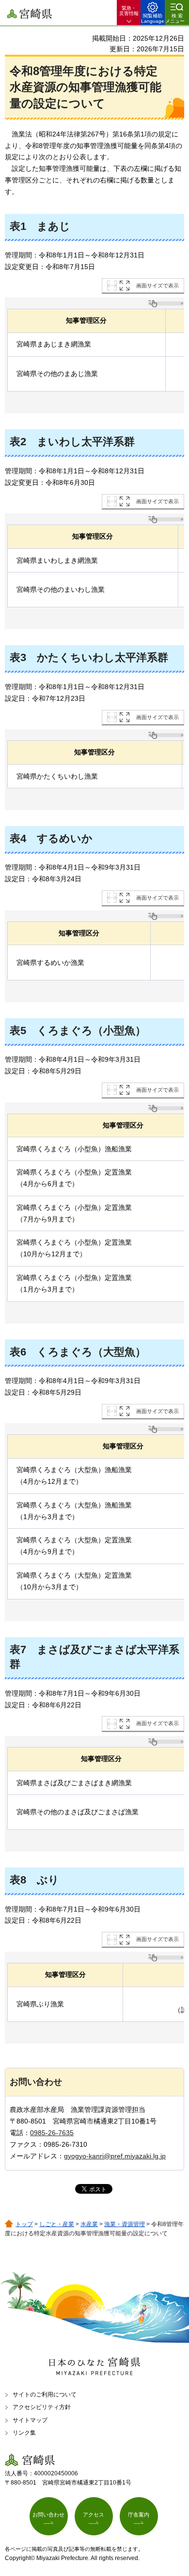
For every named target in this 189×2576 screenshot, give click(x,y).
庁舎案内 (139, 2515)
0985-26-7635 (52, 2133)
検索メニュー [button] (175, 18)
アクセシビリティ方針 (42, 2407)
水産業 (89, 2224)
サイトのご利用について (45, 2395)
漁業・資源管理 (125, 2224)
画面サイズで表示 (157, 286)
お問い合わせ (48, 2515)
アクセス (94, 2515)
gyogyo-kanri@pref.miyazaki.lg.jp (115, 2156)
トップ (24, 2224)
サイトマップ (30, 2420)
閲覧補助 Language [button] (153, 18)
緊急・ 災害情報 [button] (129, 11)
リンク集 (24, 2433)
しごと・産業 (57, 2224)
